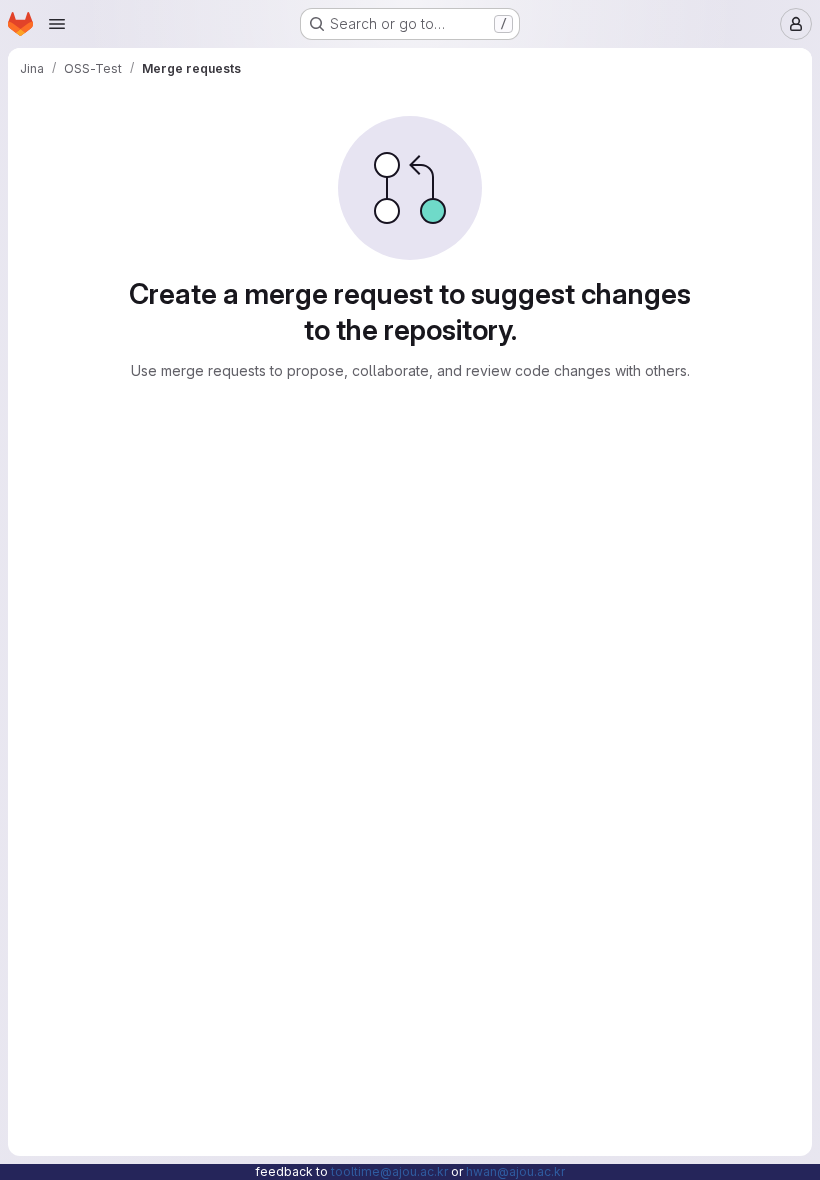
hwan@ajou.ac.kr (515, 1171)
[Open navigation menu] (57, 24)
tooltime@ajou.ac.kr (389, 1171)
